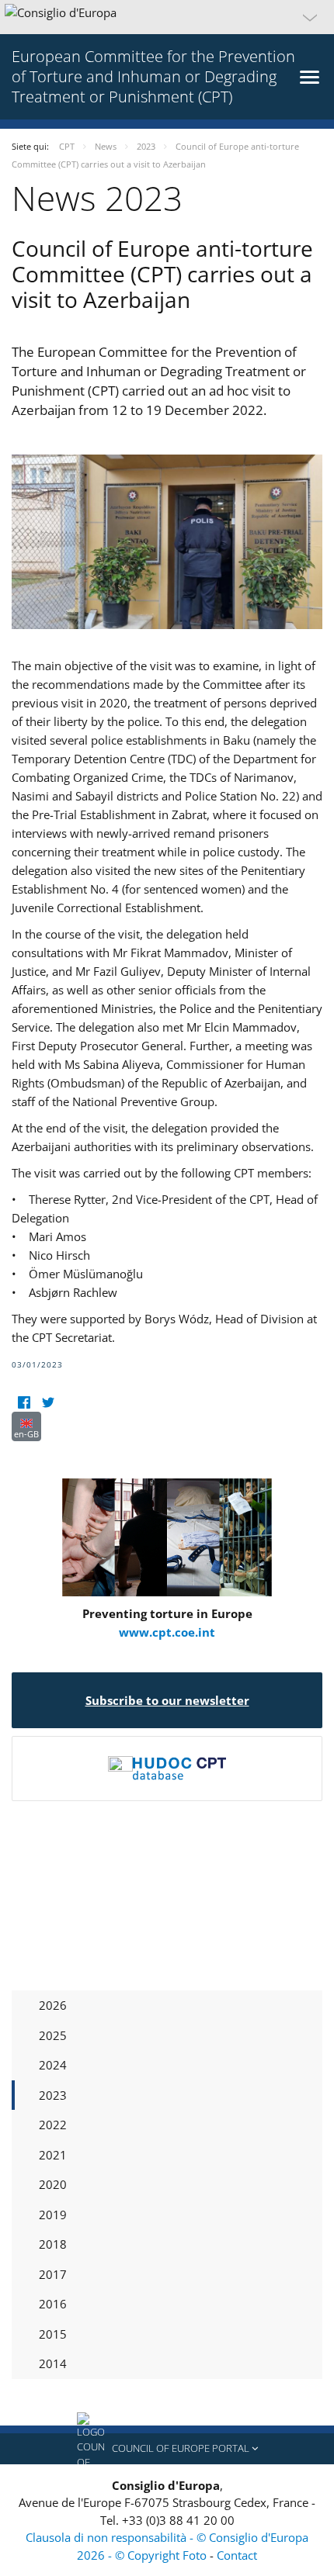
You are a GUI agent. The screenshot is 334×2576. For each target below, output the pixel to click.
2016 (53, 2304)
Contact (237, 2555)
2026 (53, 2005)
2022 (53, 2125)
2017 (53, 2274)
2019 (53, 2215)
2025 (53, 2035)
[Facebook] (24, 1402)
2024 (53, 2065)
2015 (53, 2334)
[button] (167, 17)
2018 (53, 2244)
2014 (53, 2363)
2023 (53, 2095)
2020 (53, 2184)
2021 (53, 2155)
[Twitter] (48, 1402)
